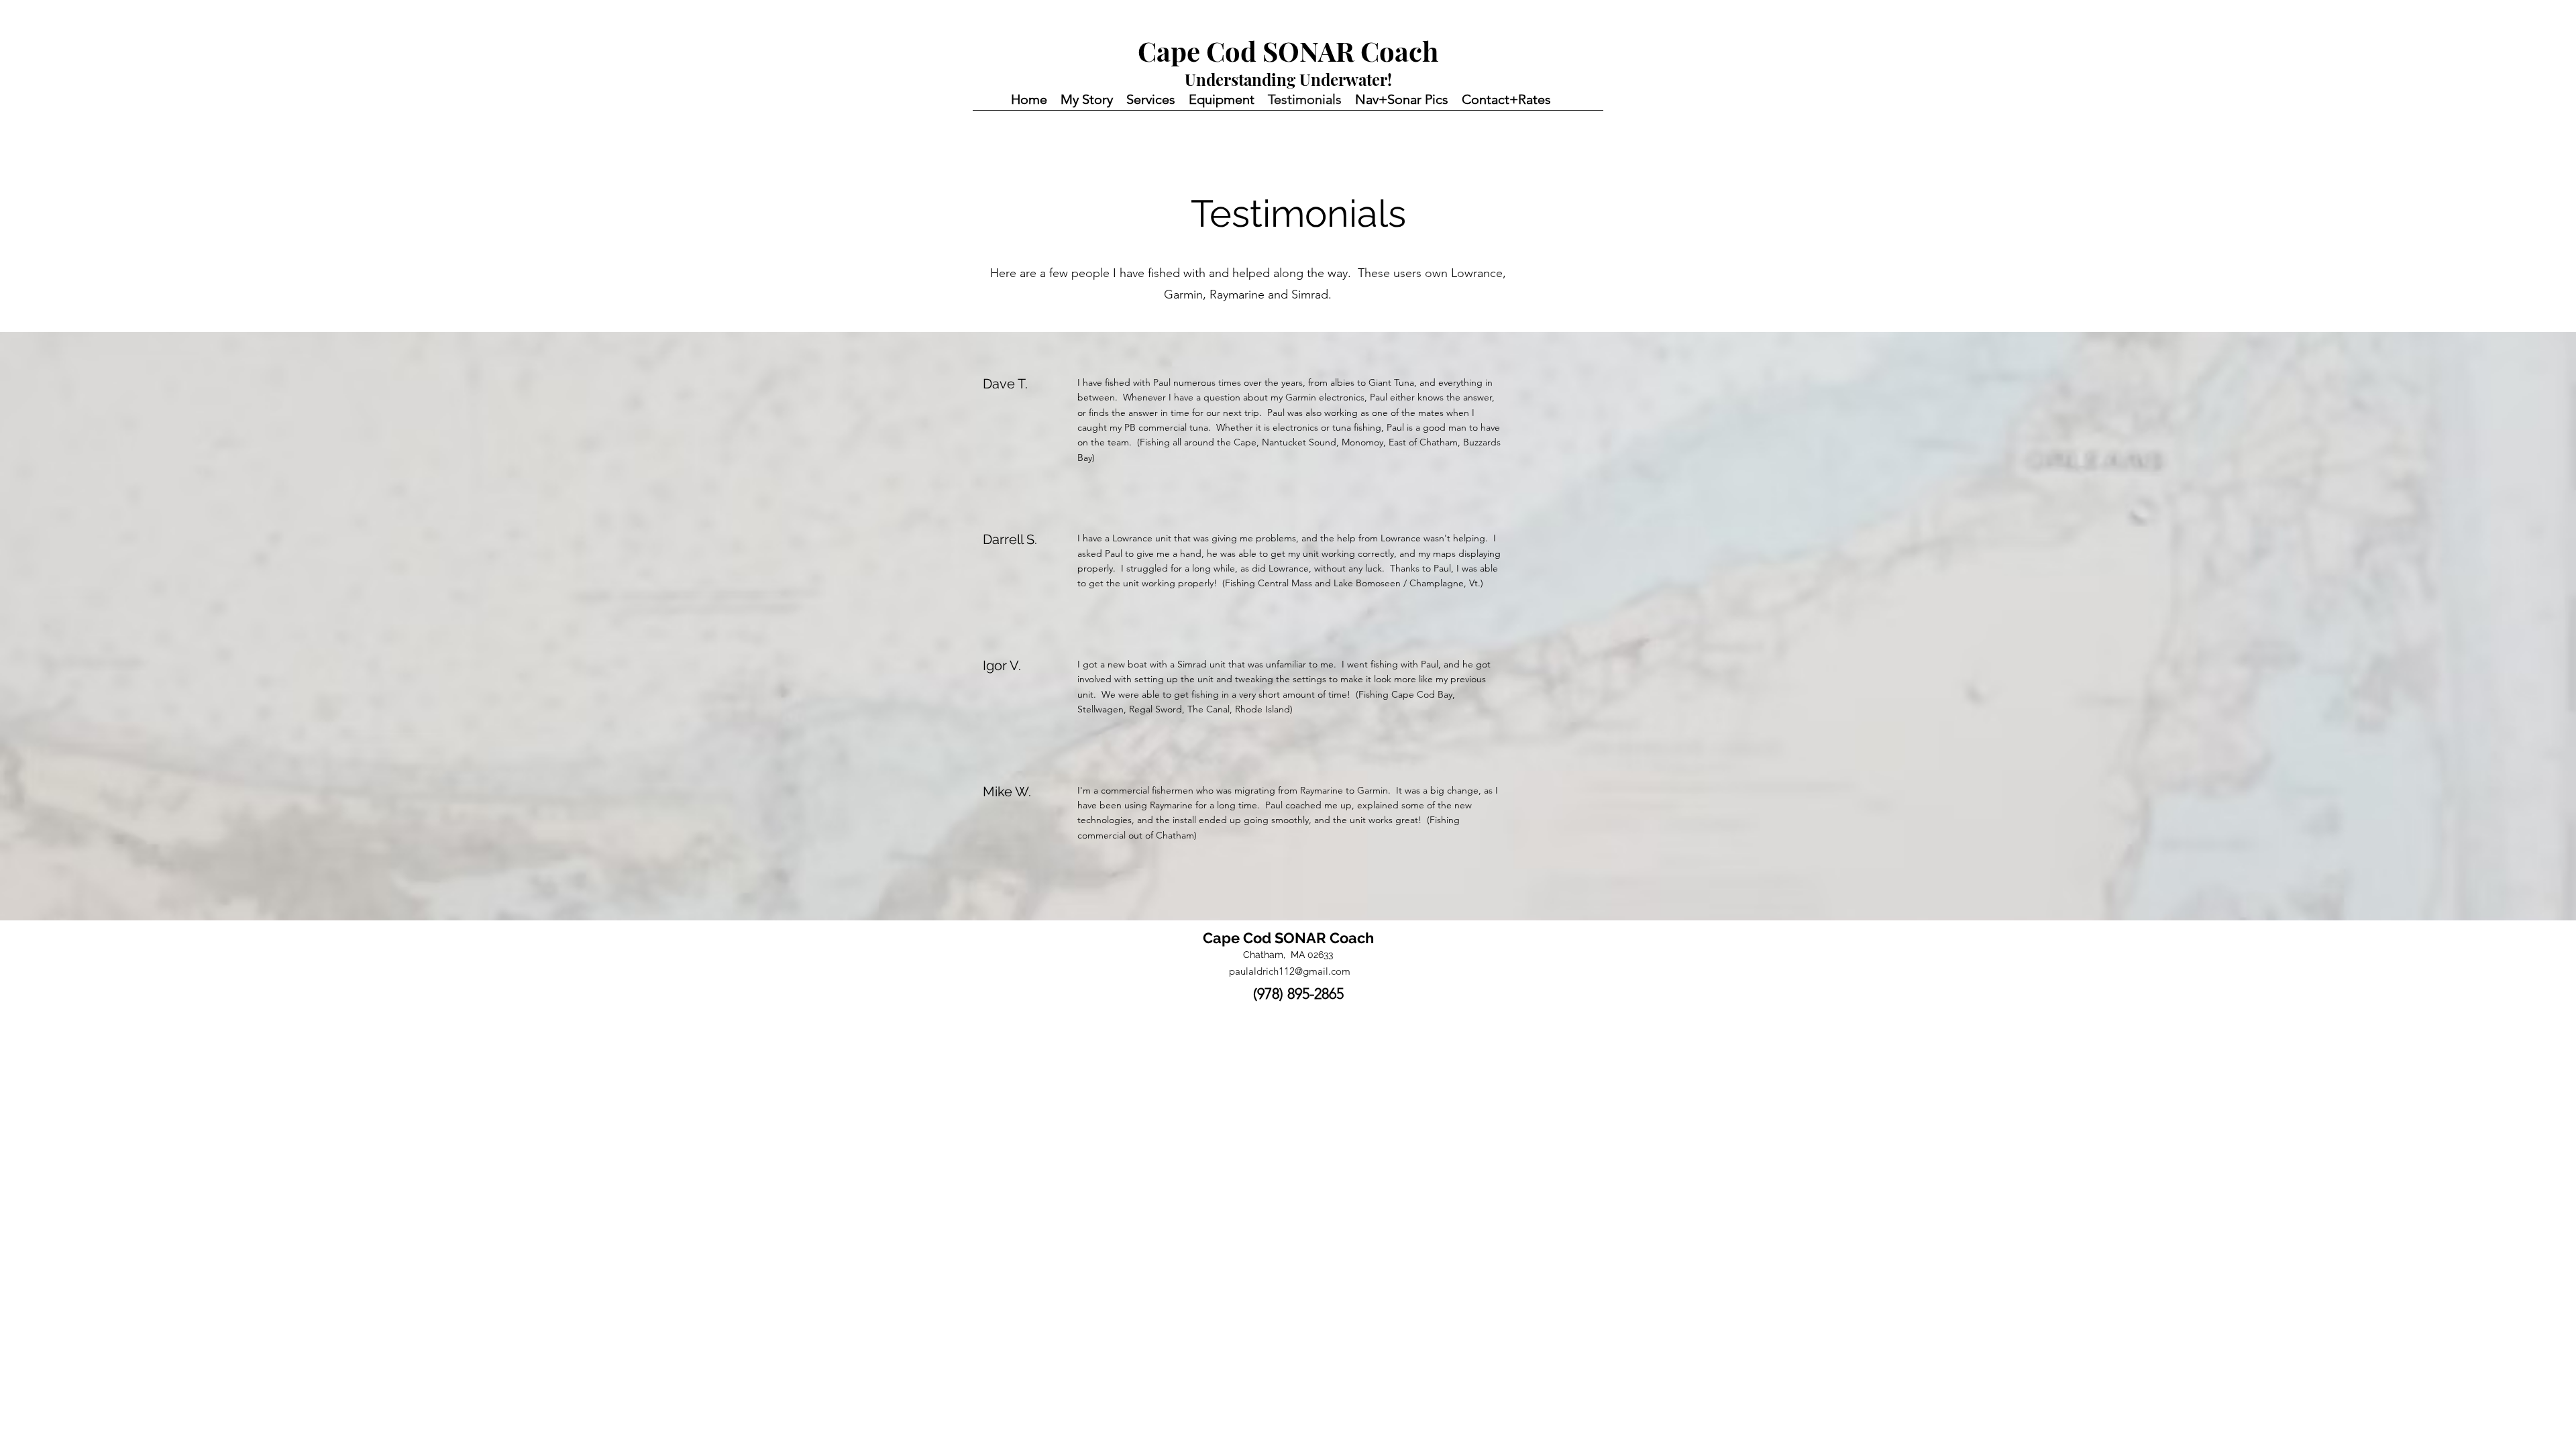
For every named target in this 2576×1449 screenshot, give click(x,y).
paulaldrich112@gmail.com (1290, 971)
